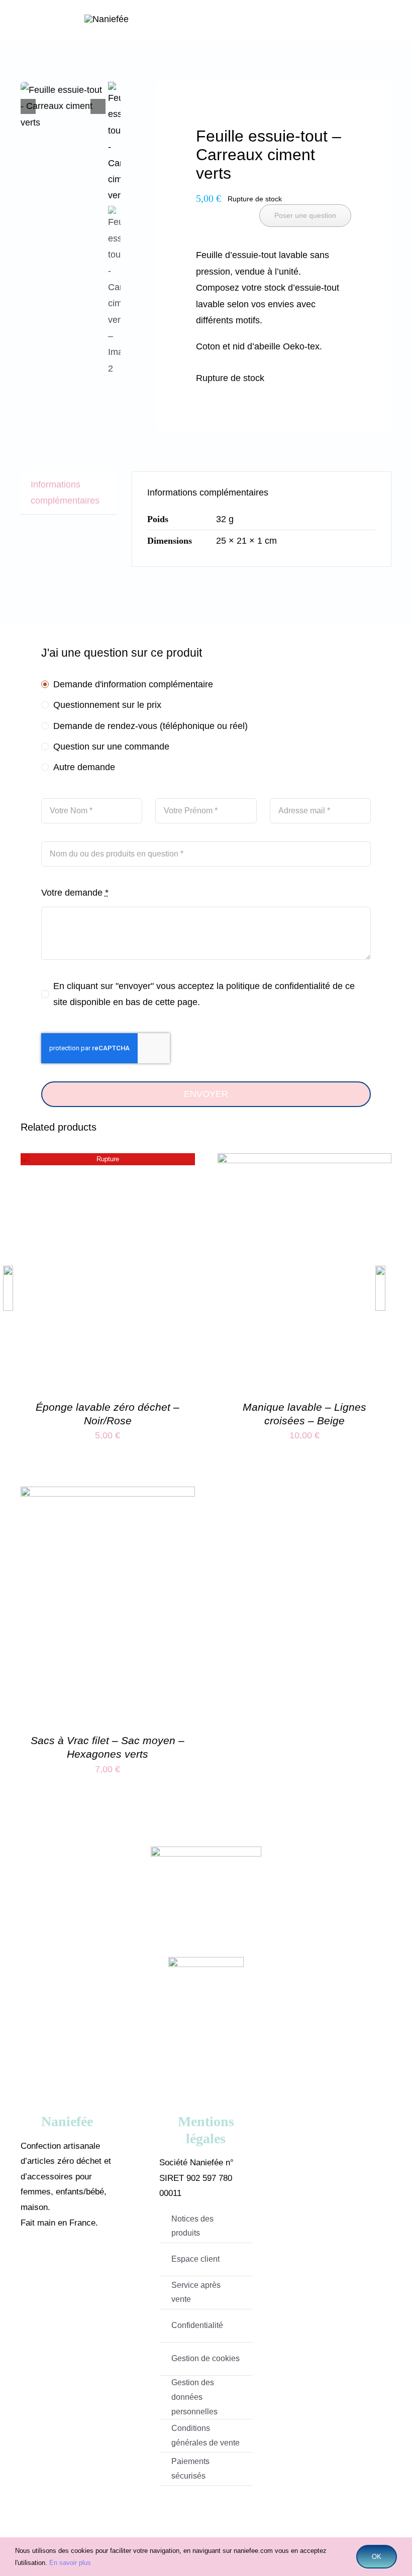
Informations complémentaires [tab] (65, 493)
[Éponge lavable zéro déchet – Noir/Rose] (108, 1161)
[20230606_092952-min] (63, 106)
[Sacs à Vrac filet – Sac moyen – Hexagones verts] (108, 1495)
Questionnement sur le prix (107, 705)
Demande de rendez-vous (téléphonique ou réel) (150, 726)
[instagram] (82, 2262)
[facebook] (53, 2262)
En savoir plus (70, 2563)
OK (377, 2557)
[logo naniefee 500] (107, 19)
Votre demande (75, 893)
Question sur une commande (111, 747)
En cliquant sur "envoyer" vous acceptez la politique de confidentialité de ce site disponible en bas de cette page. (204, 994)
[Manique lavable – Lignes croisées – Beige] (305, 1161)
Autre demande (84, 767)
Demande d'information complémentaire (133, 684)
